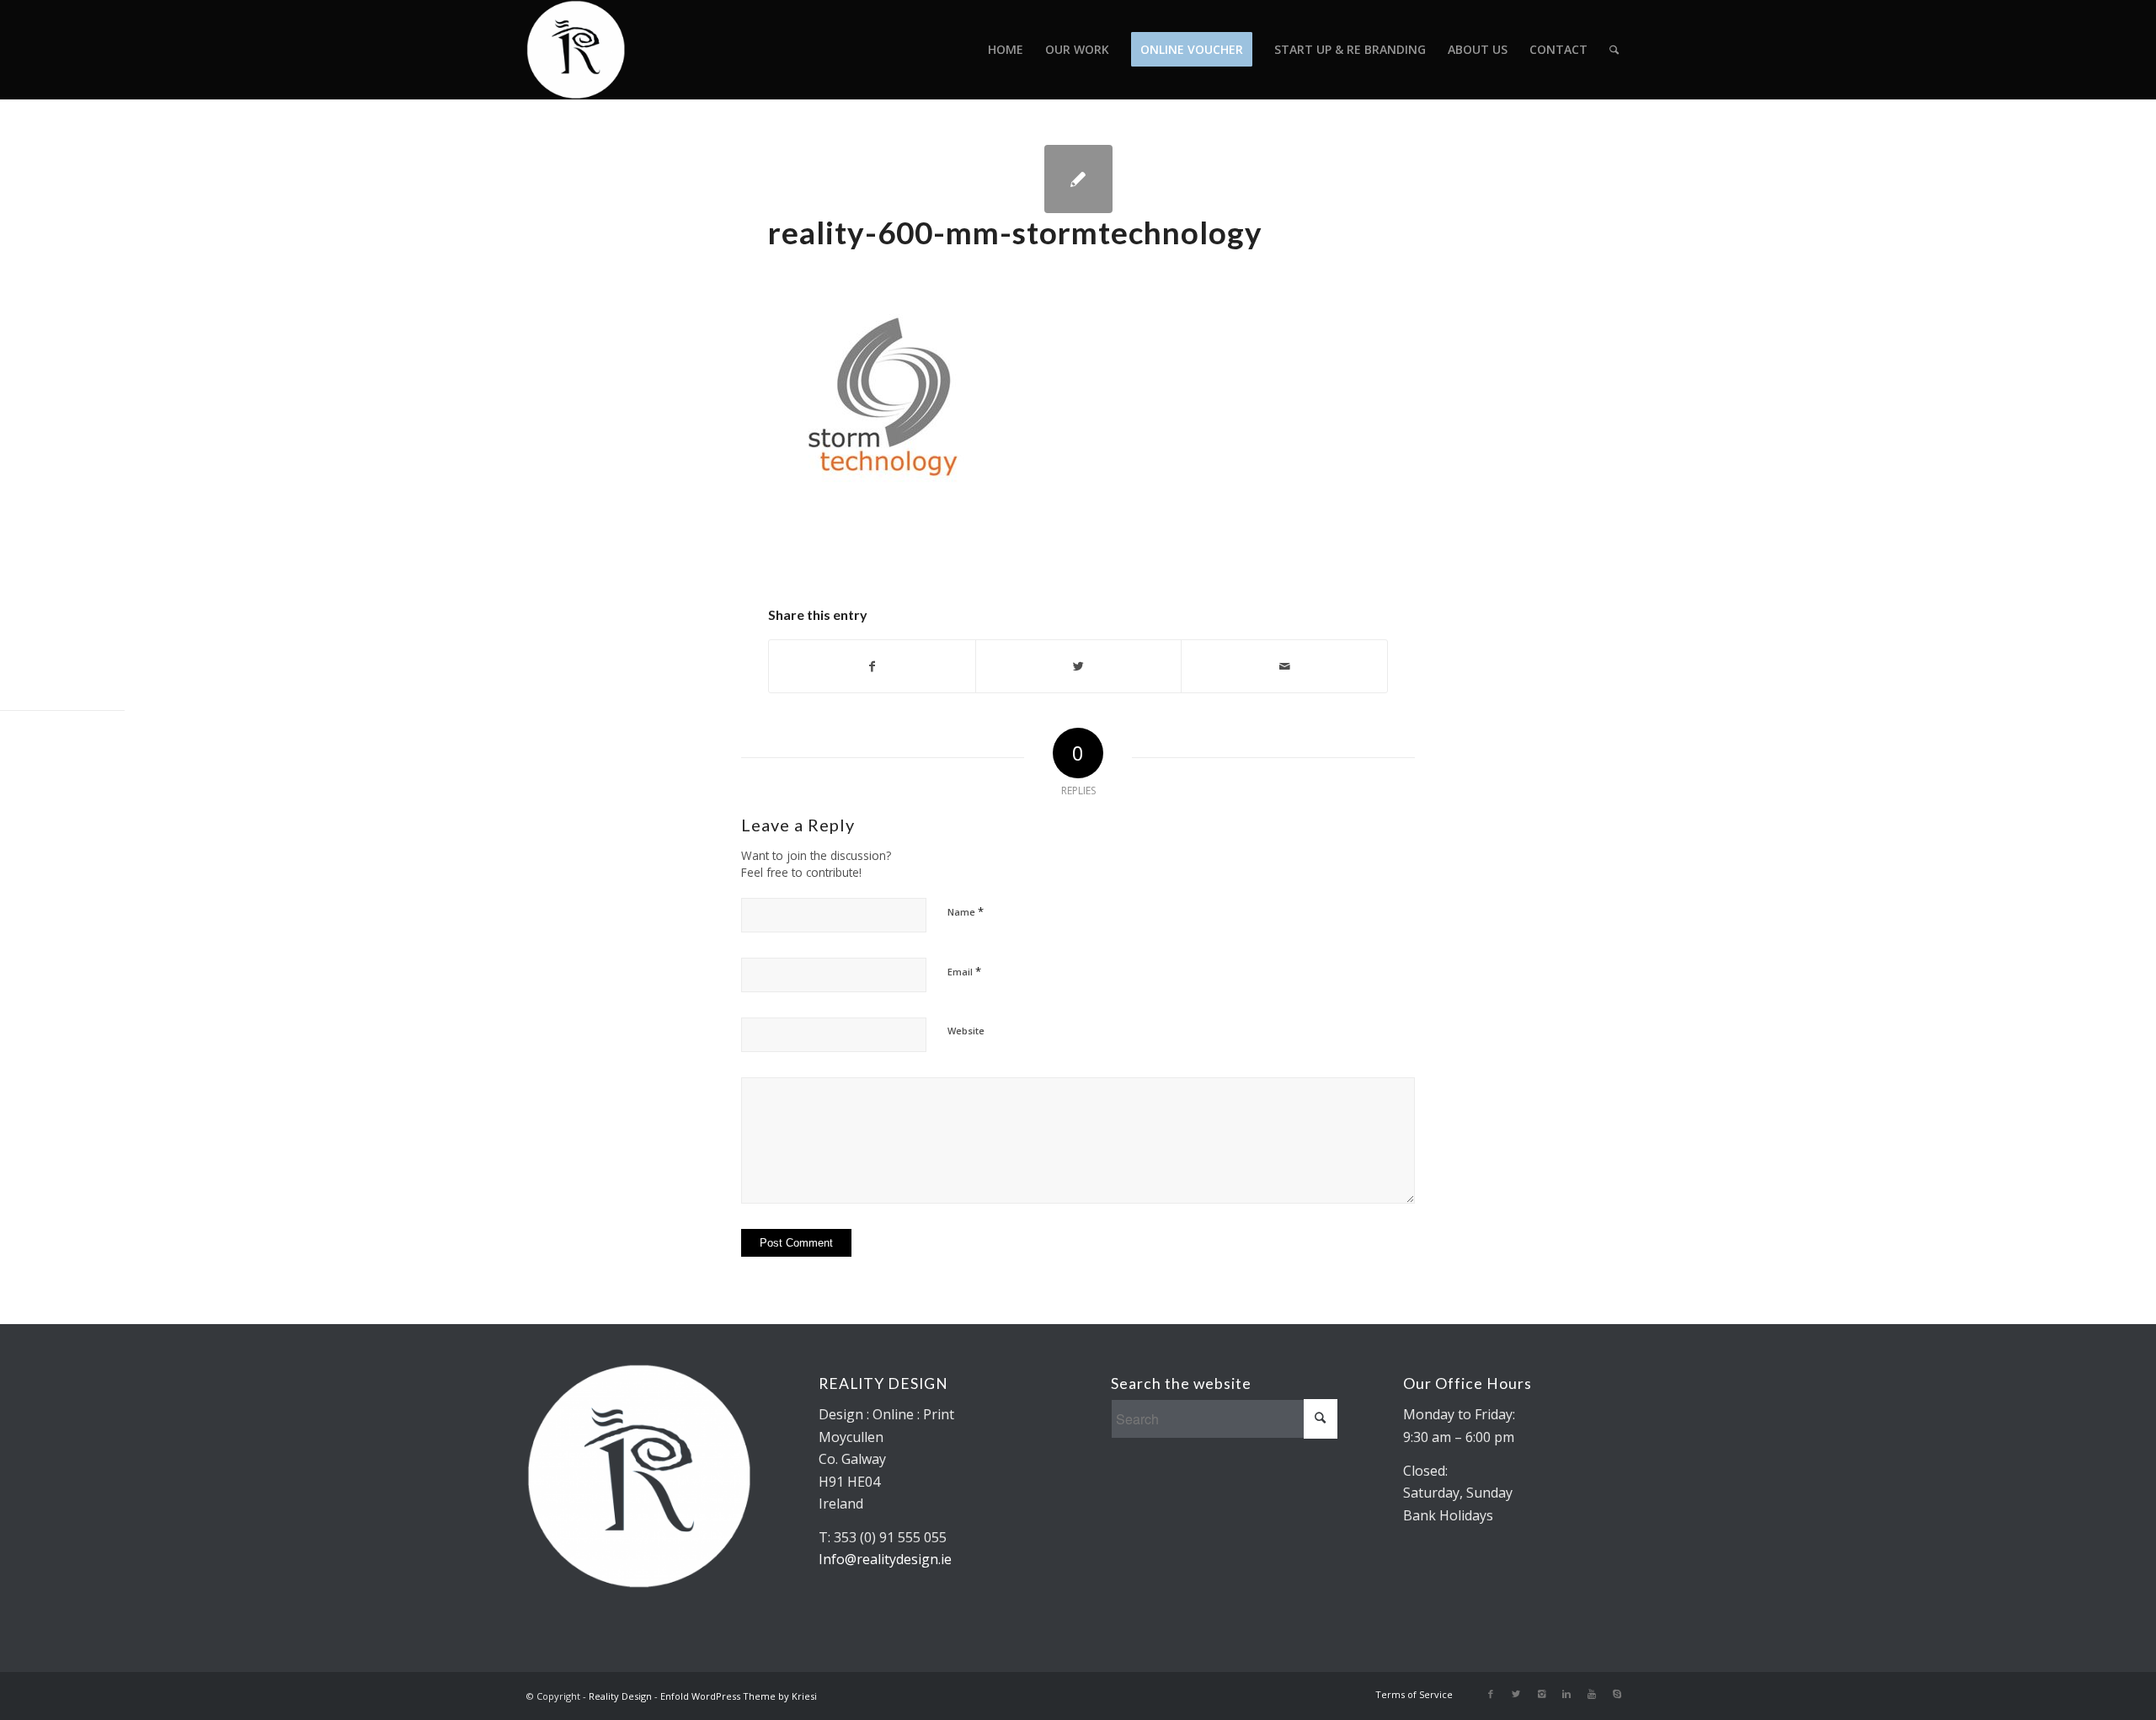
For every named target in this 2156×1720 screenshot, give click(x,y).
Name (966, 911)
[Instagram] (1541, 1694)
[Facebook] (1491, 1694)
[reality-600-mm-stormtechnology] (1078, 179)
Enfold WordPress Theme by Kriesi (739, 1696)
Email (964, 971)
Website (966, 1031)
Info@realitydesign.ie (885, 1559)
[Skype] (1617, 1694)
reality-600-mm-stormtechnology (1015, 232)
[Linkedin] (1566, 1694)
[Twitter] (1516, 1694)
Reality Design (620, 1696)
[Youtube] (1592, 1694)
